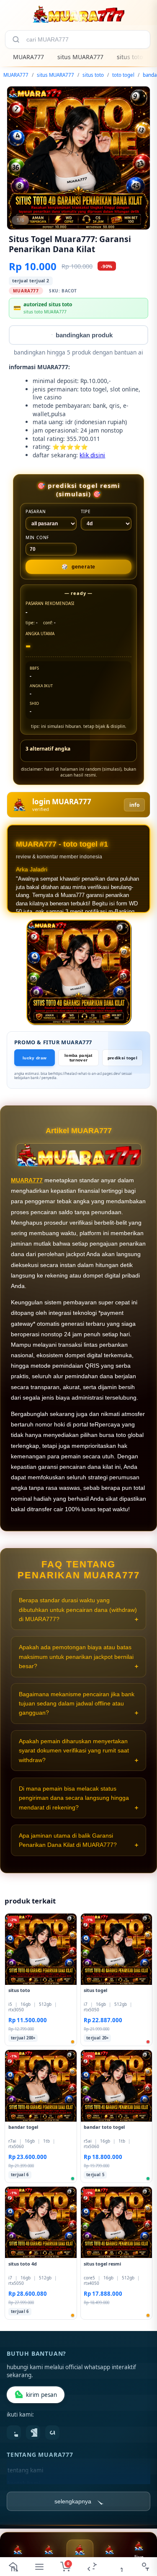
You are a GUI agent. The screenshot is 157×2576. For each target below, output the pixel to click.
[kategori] (40, 2567)
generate (78, 567)
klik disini (92, 455)
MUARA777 (28, 57)
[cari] (16, 39)
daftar (80, 2562)
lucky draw (35, 1058)
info (134, 805)
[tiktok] (52, 2433)
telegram (49, 2561)
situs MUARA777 (80, 57)
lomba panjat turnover (78, 1058)
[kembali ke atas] (141, 2535)
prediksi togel (122, 1058)
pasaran (36, 511)
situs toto (130, 57)
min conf (37, 537)
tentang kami (25, 2471)
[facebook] (14, 2433)
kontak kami (24, 2484)
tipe (86, 511)
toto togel (123, 75)
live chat (139, 2561)
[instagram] (33, 2433)
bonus (18, 2561)
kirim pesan (41, 2395)
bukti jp (110, 2561)
